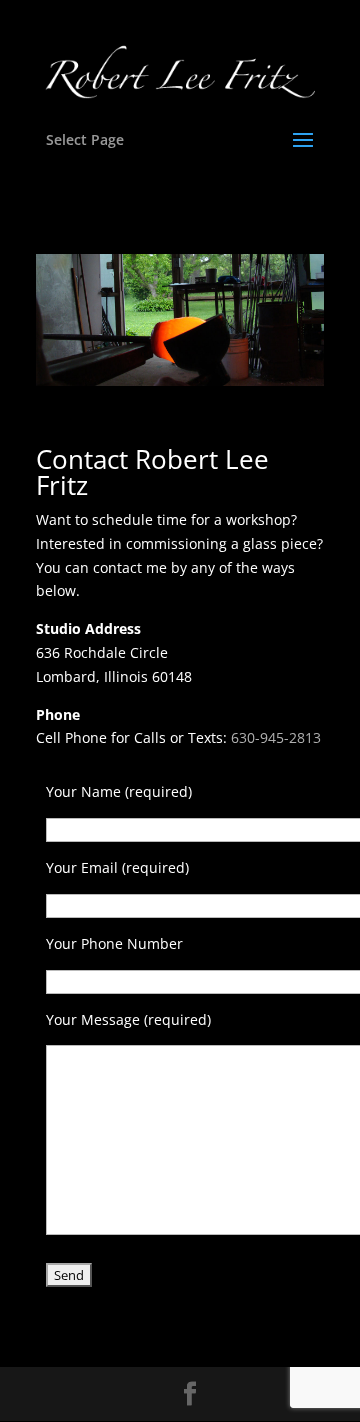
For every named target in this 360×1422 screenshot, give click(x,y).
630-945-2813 (276, 737)
